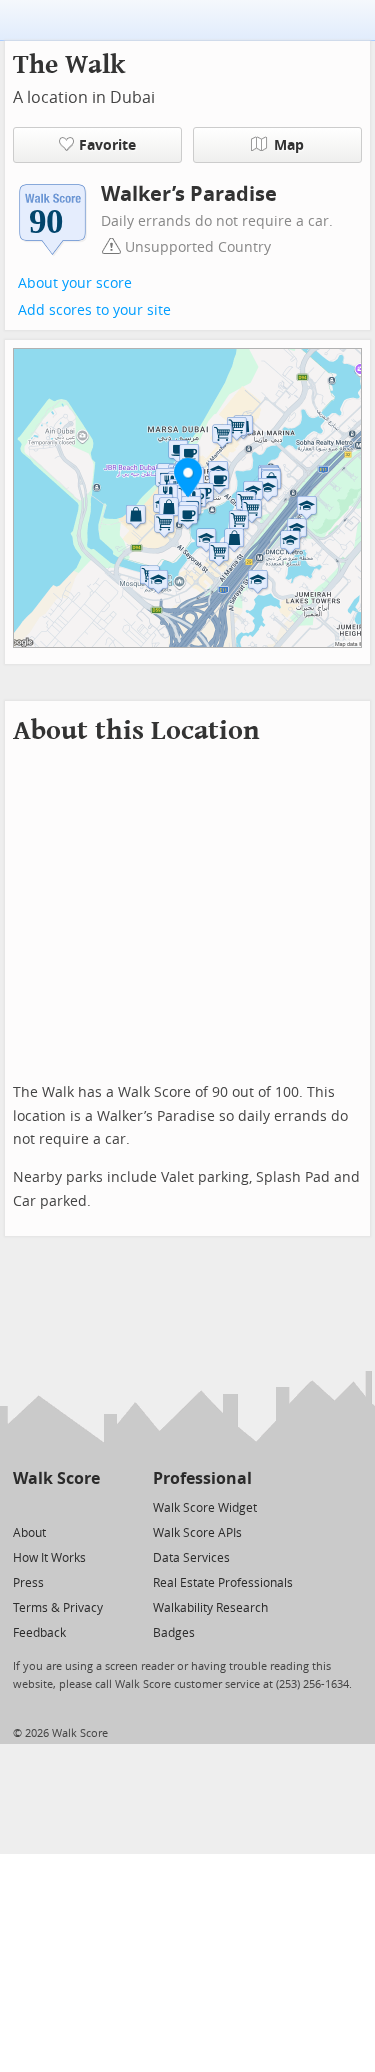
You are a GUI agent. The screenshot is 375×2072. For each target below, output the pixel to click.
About (29, 1533)
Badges (174, 1633)
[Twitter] (24, 1506)
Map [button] (289, 145)
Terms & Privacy (58, 1608)
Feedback (39, 1633)
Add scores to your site (94, 310)
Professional (202, 1478)
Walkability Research (210, 1608)
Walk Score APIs (197, 1533)
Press (28, 1583)
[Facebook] (55, 1506)
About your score (75, 283)
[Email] (86, 1506)
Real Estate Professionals (223, 1583)
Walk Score (56, 1478)
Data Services (191, 1558)
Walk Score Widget (205, 1508)
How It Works (49, 1558)
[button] (188, 477)
